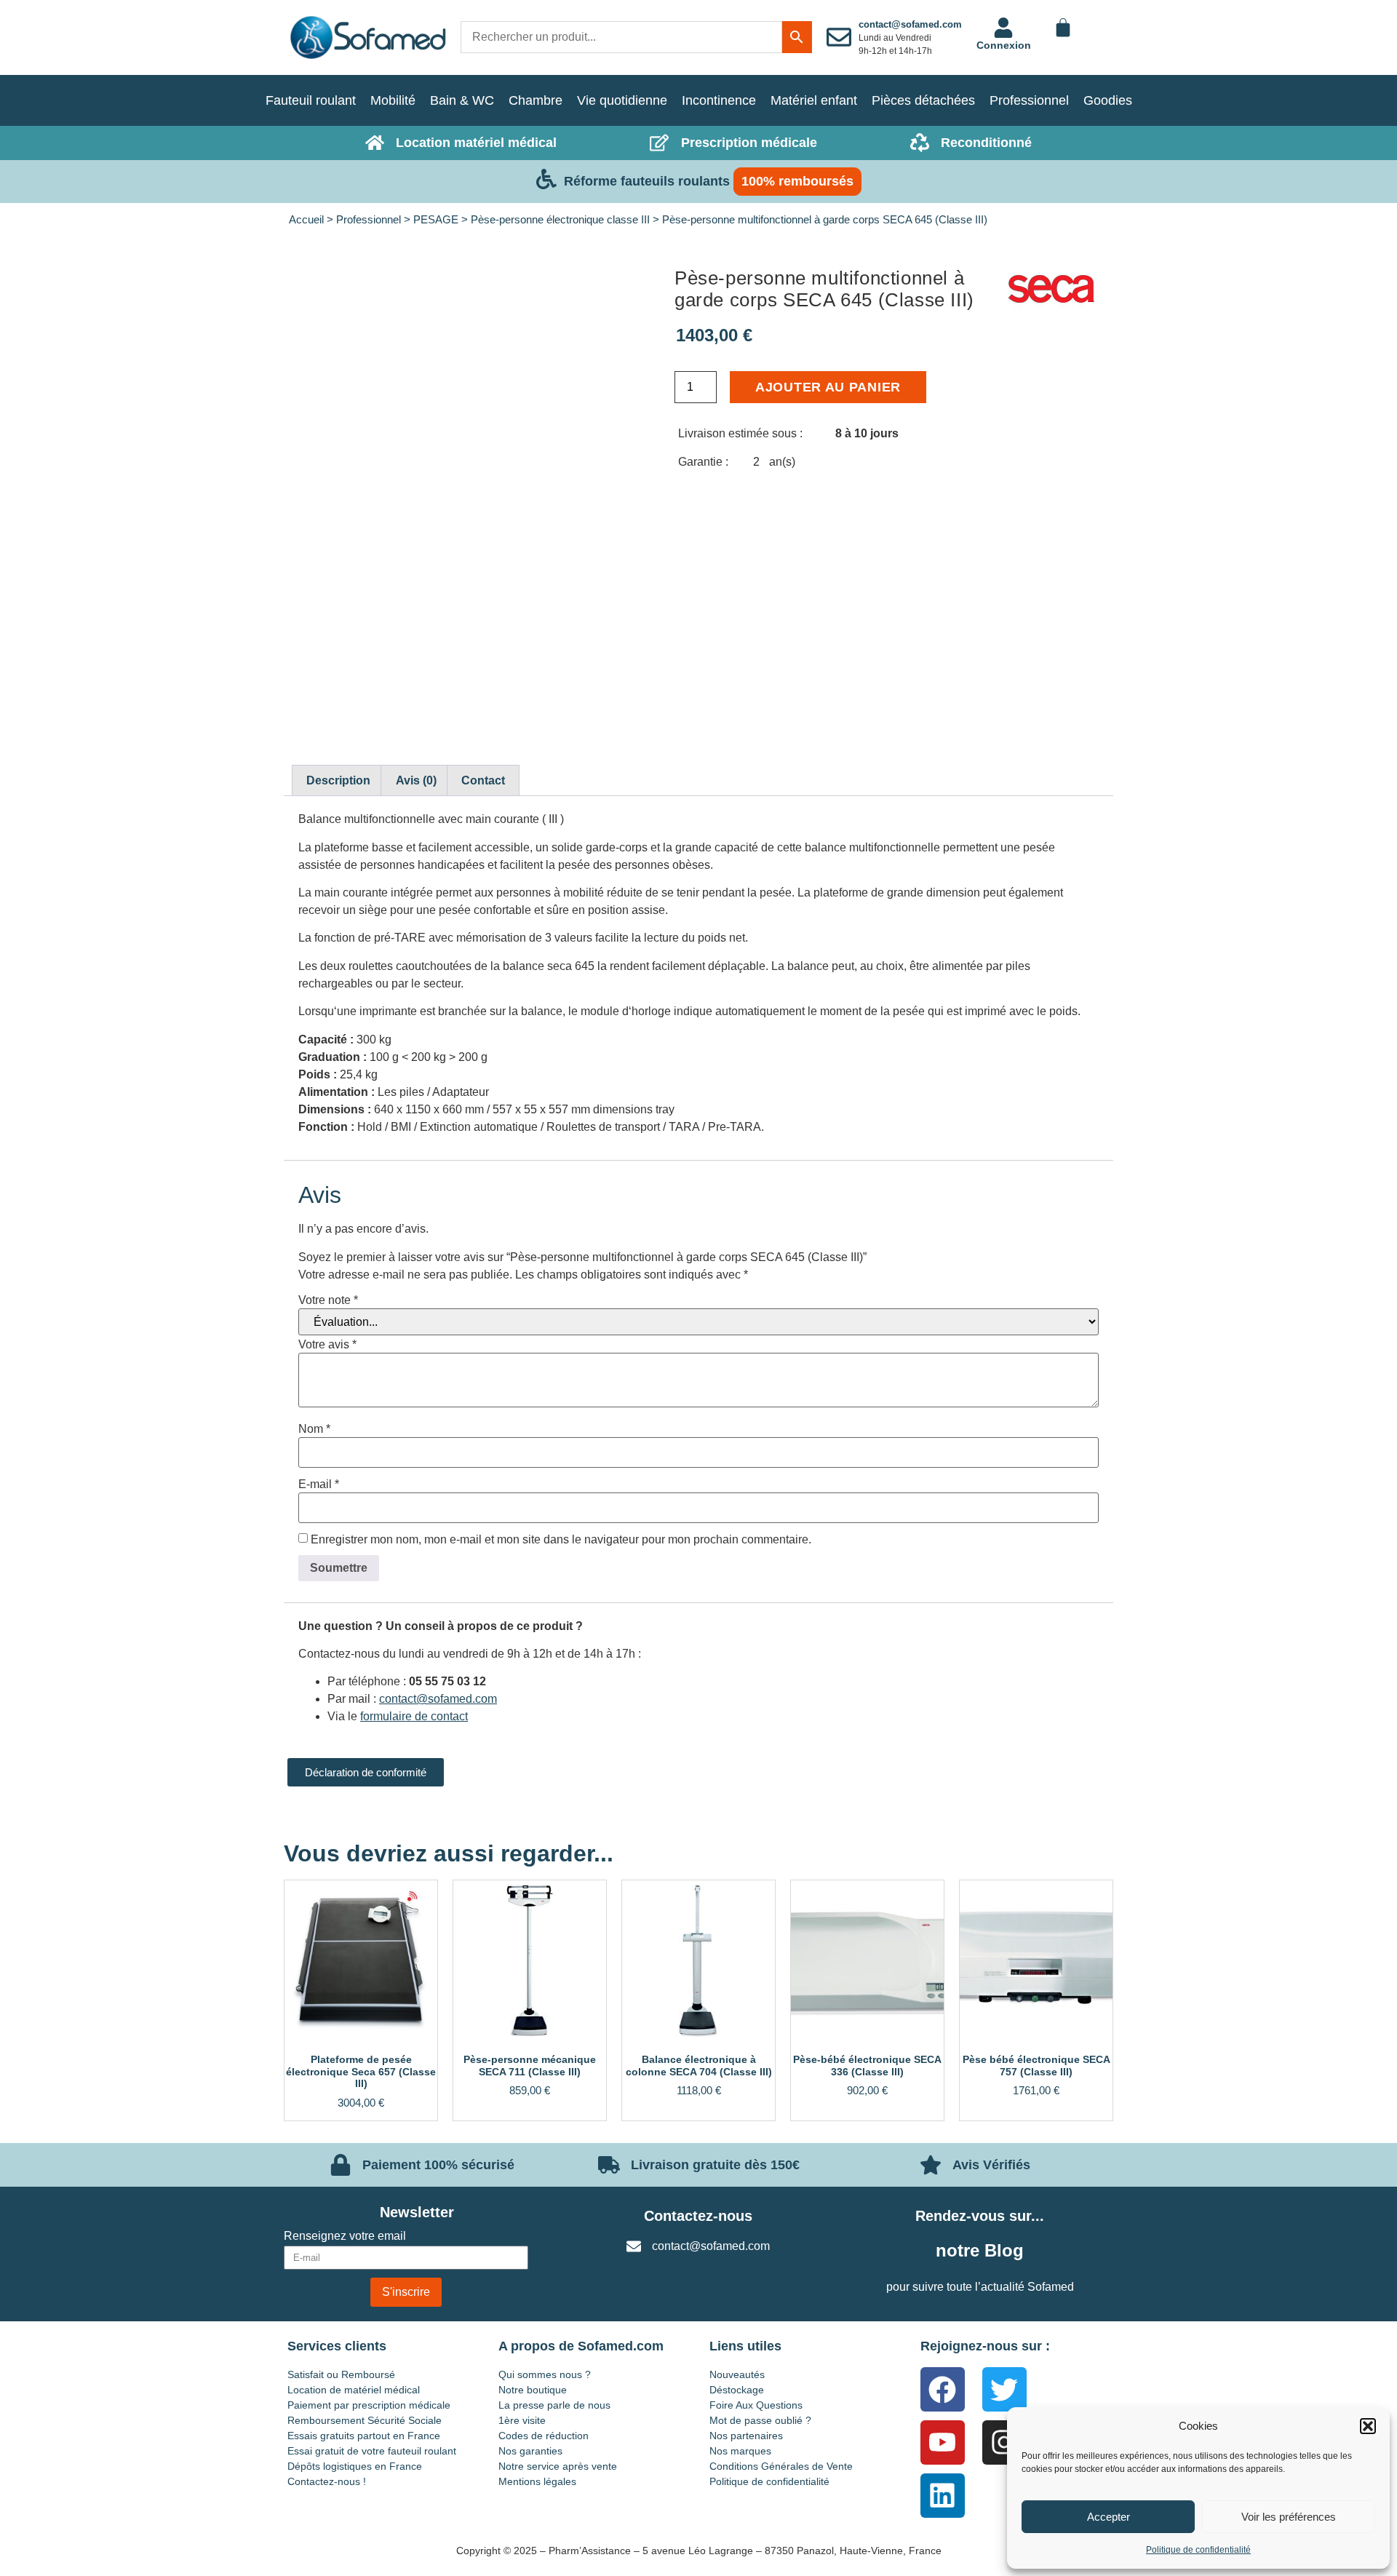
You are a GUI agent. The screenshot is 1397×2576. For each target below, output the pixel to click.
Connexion (1004, 45)
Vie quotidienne (622, 100)
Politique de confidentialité (1198, 2550)
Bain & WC (462, 100)
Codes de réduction (544, 2436)
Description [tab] (338, 780)
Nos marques (740, 2451)
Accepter (1109, 2517)
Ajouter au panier (828, 387)
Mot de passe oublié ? (760, 2420)
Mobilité (393, 100)
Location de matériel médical (354, 2390)
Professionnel (1029, 100)
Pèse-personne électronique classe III (560, 220)
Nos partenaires (746, 2436)
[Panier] (1063, 28)
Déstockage (737, 2390)
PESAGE (436, 220)
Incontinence (719, 100)
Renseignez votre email (345, 2236)
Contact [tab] (483, 780)
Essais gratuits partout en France (364, 2436)
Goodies (1108, 100)
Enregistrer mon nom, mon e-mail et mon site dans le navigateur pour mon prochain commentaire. (561, 1540)
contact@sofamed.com (910, 24)
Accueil (306, 220)
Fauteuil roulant (311, 100)
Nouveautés (737, 2374)
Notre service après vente (558, 2466)
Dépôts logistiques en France (355, 2466)
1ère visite (522, 2420)
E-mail (319, 1484)
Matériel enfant (814, 100)
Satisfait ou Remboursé (341, 2374)
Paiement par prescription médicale (369, 2405)
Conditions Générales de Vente (781, 2466)
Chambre (536, 100)
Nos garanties (530, 2451)
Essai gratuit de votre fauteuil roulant (372, 2451)
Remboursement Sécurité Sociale (365, 2420)
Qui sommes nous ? (545, 2374)
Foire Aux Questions (756, 2405)
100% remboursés (797, 181)
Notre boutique (533, 2390)
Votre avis (327, 1345)
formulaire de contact (414, 1716)
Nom (314, 1429)
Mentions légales (537, 2481)
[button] (1368, 2426)
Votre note (328, 1300)
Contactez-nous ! (327, 2481)
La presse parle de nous (554, 2405)
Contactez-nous (698, 2216)
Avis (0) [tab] (416, 780)
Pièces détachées (923, 100)
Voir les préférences (1289, 2517)
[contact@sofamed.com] (839, 37)
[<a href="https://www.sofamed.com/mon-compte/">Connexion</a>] (1003, 28)
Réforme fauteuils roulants (647, 181)
